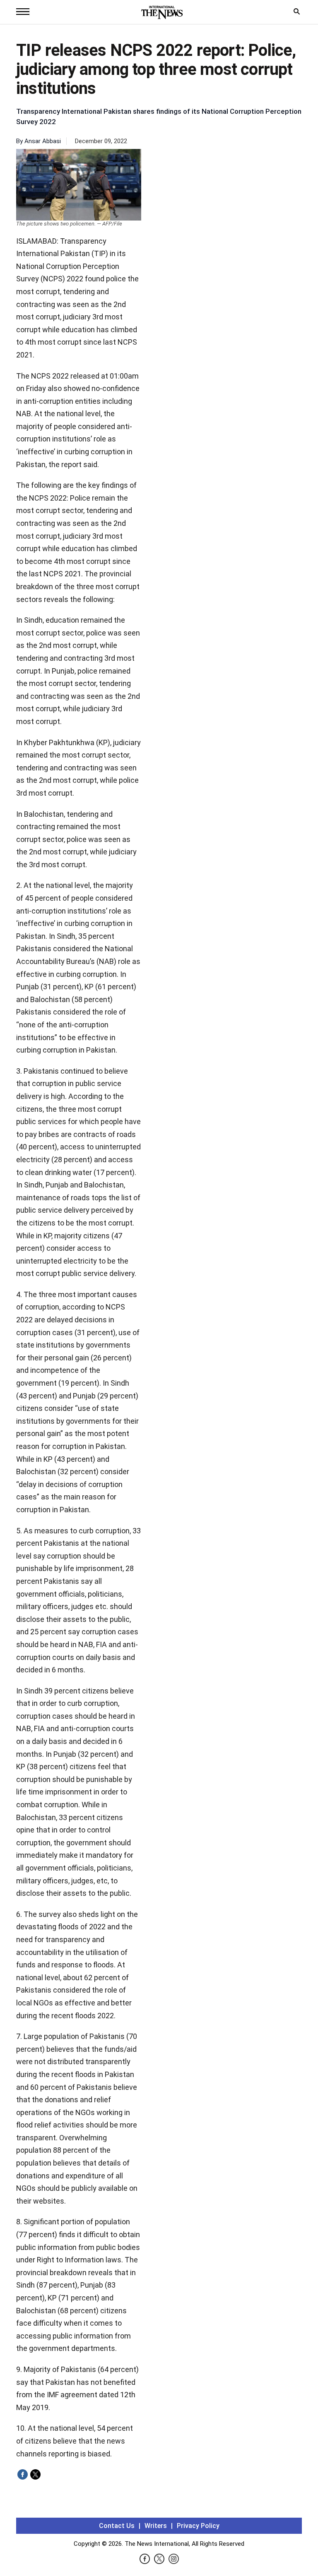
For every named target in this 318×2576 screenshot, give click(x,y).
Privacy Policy (198, 2526)
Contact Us (117, 2526)
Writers (156, 2526)
